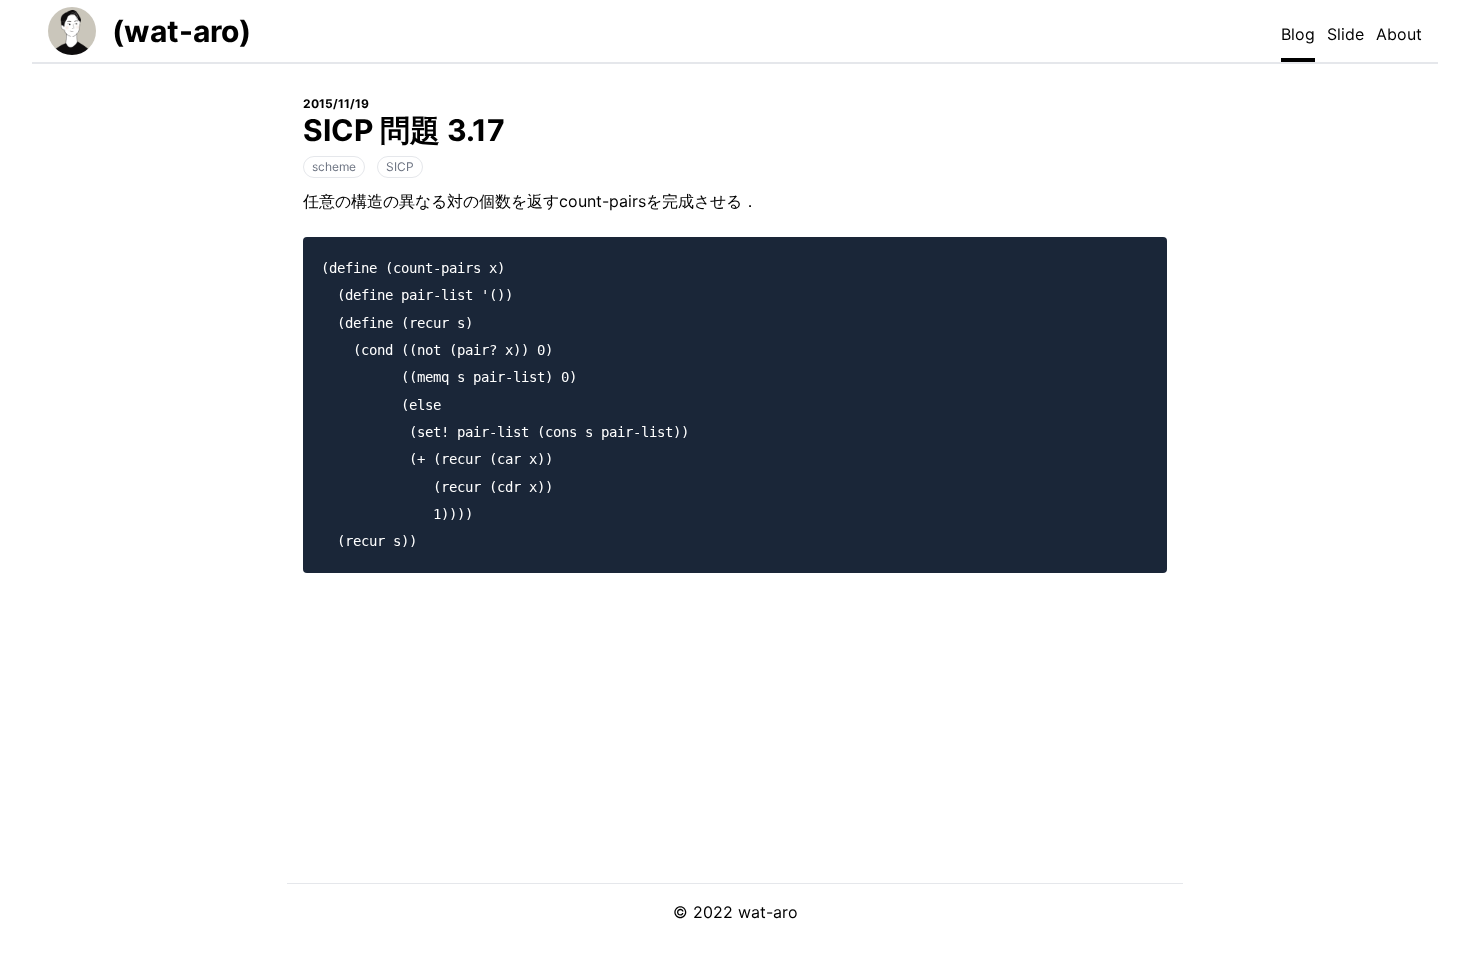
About (1399, 34)
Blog (1298, 34)
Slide (1345, 34)
